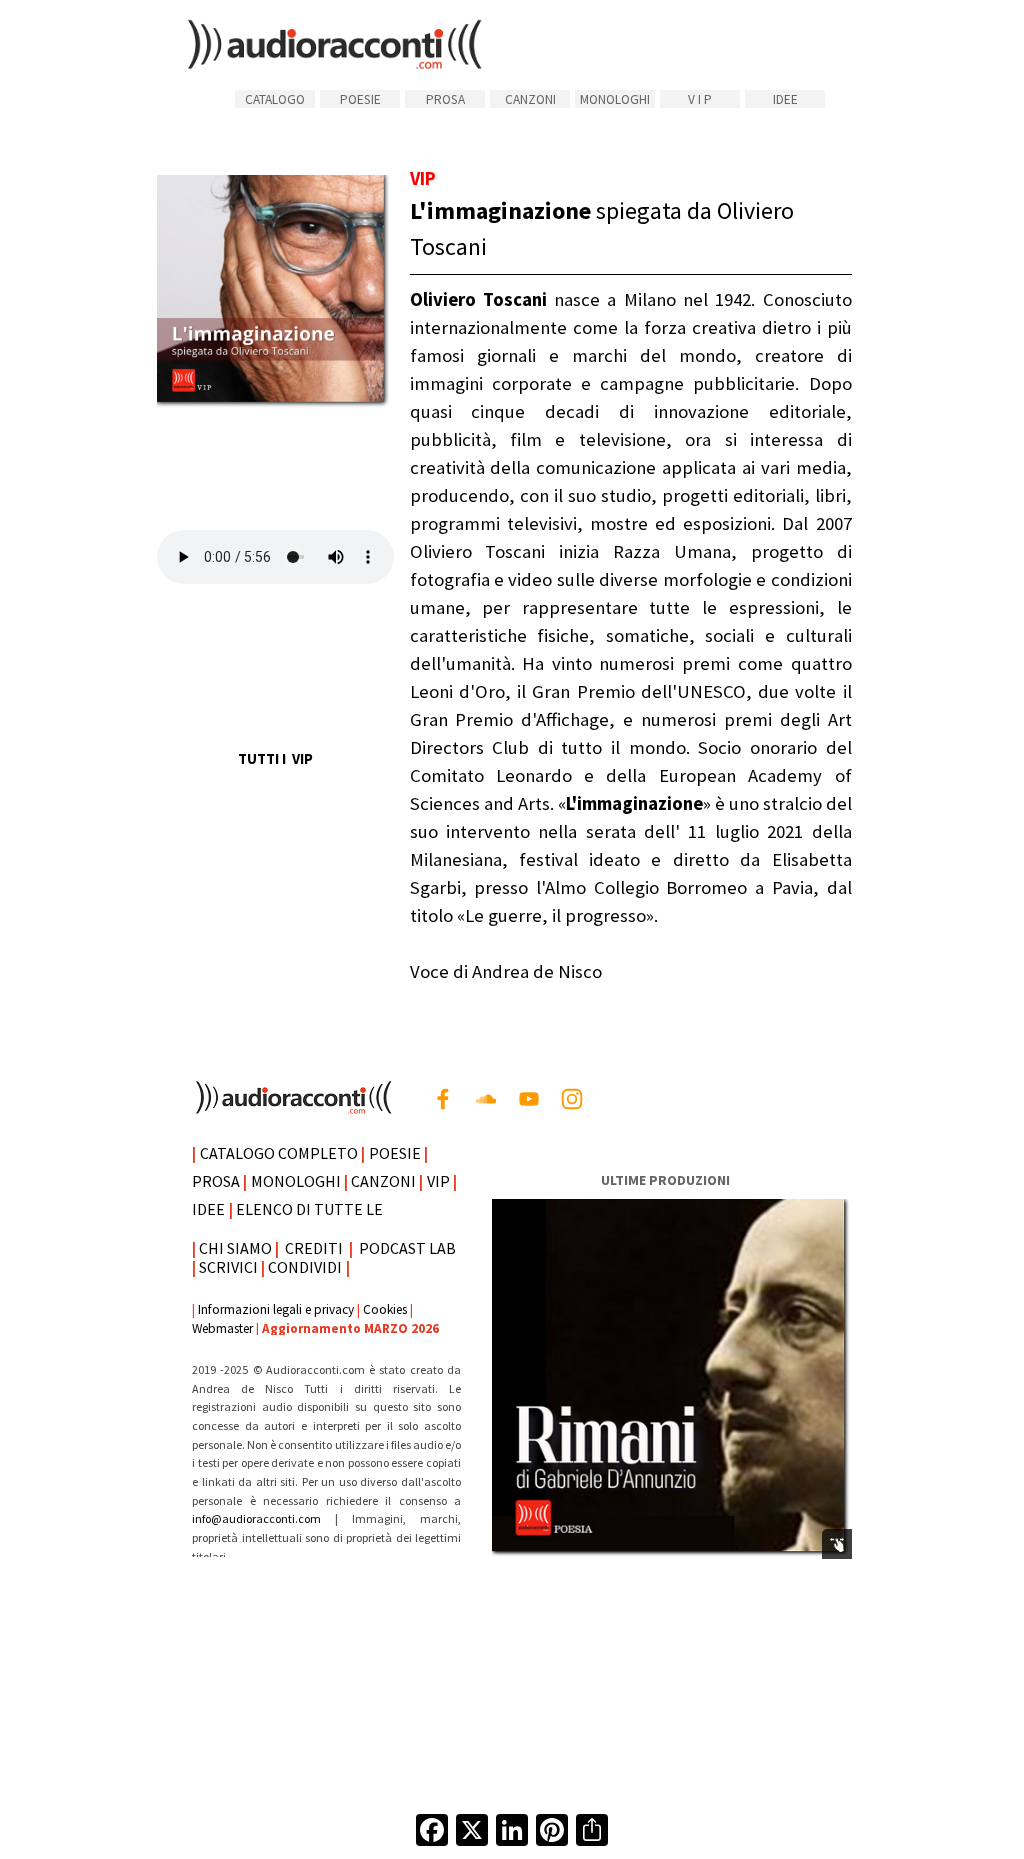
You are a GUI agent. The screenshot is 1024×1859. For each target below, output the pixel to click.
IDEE (785, 99)
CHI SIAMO (235, 1248)
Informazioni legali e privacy (276, 1309)
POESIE (360, 99)
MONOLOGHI (615, 99)
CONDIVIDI (305, 1267)
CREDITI (314, 1248)
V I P (700, 99)
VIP (438, 1181)
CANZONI (530, 99)
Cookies (385, 1309)
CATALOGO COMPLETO (279, 1153)
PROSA (445, 99)
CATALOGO (275, 99)
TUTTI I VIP (275, 759)
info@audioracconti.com (263, 1518)
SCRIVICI (228, 1267)
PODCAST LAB (407, 1248)
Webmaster (222, 1328)
